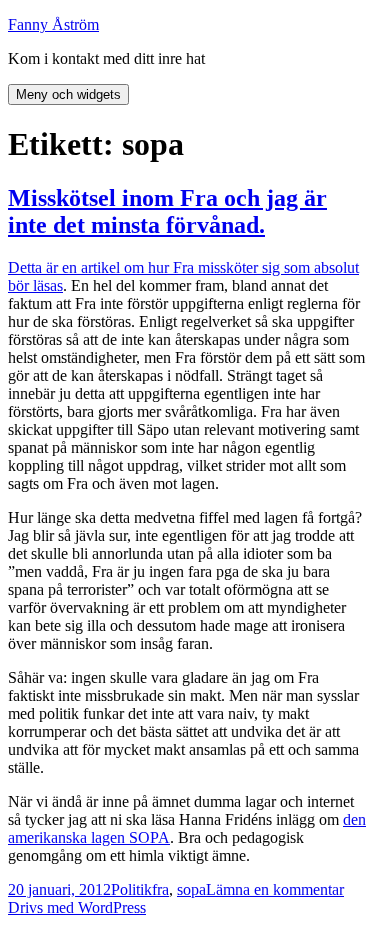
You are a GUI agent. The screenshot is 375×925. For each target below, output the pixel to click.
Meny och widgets (68, 94)
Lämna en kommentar (275, 889)
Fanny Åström (53, 24)
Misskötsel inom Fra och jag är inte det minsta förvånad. (167, 211)
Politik (131, 889)
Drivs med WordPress (77, 907)
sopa (191, 889)
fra (160, 889)
